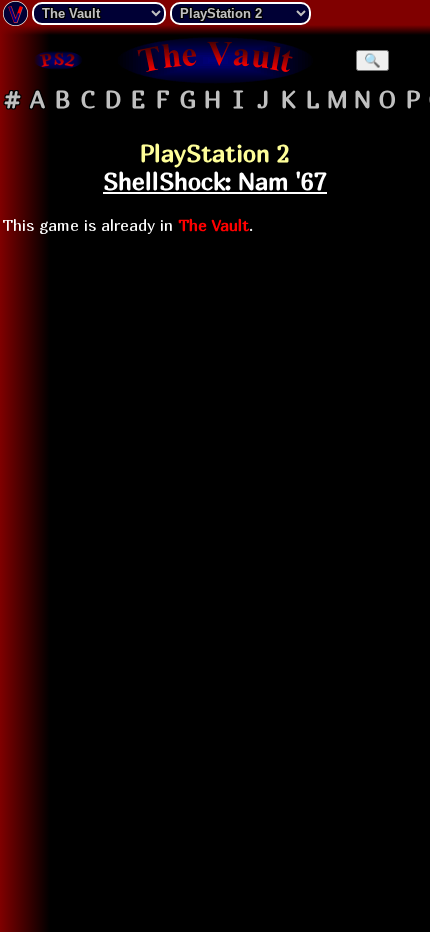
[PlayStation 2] (57, 60)
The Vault (213, 225)
